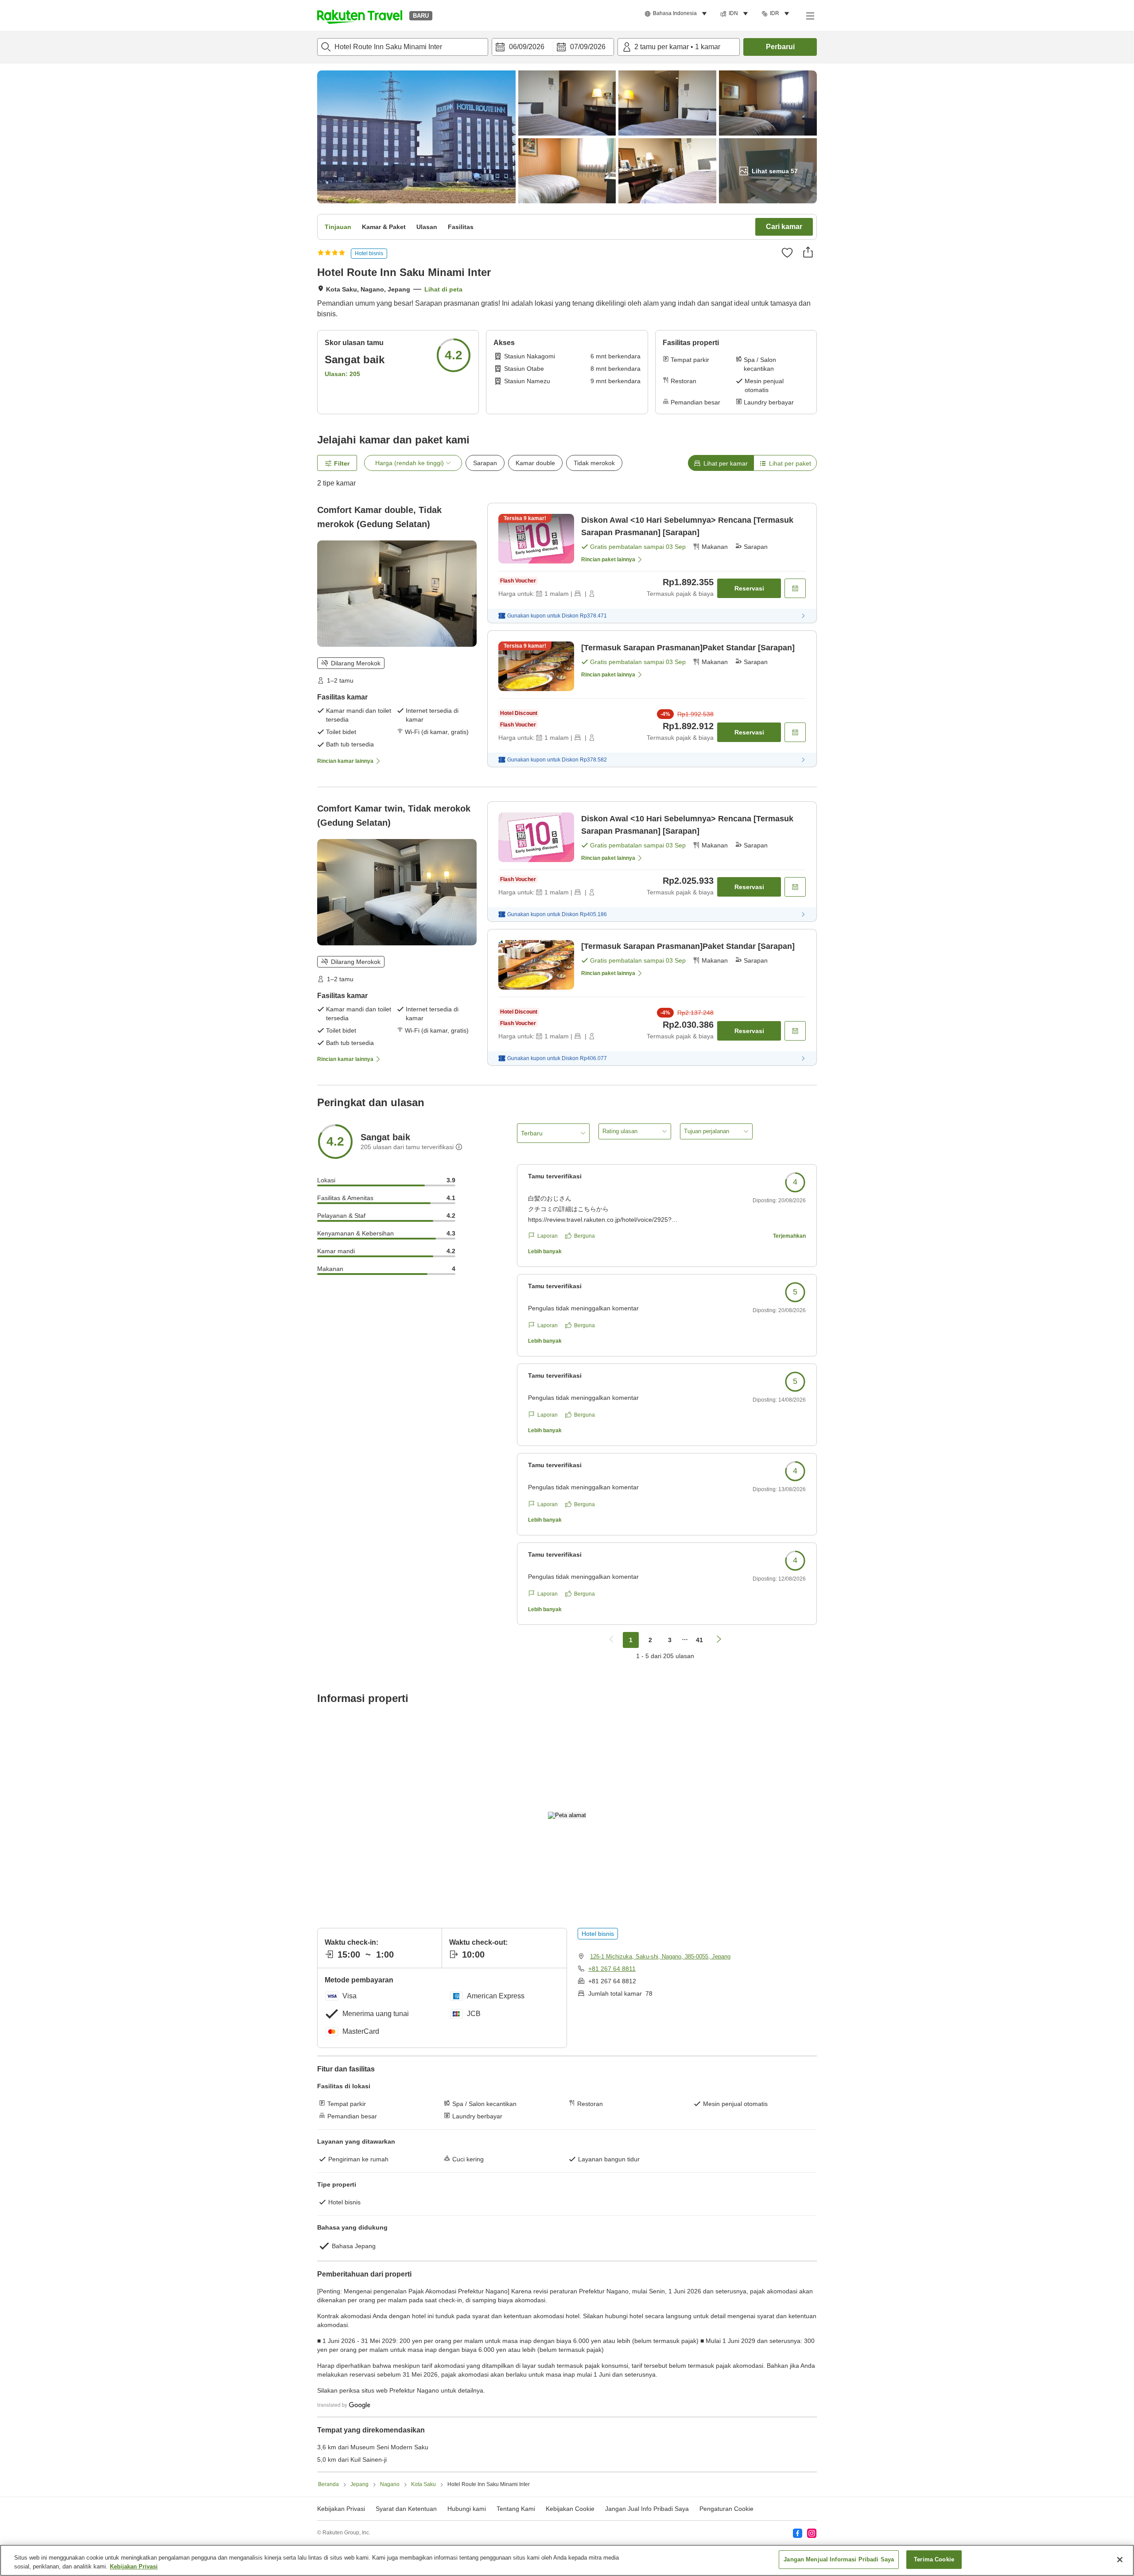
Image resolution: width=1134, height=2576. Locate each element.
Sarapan (485, 463)
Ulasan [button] (427, 227)
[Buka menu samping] (810, 16)
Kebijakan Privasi (134, 2566)
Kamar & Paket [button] (384, 227)
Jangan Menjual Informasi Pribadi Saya (839, 2559)
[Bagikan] (808, 252)
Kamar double (535, 463)
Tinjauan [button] (338, 227)
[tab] (721, 463)
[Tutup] (1120, 2560)
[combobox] (403, 47)
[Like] (787, 253)
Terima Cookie (934, 2559)
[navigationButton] (611, 1640)
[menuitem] (677, 14)
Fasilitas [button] (461, 227)
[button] (360, 16)
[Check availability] (795, 588)
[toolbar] (553, 47)
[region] (567, 2560)
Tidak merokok (594, 463)
